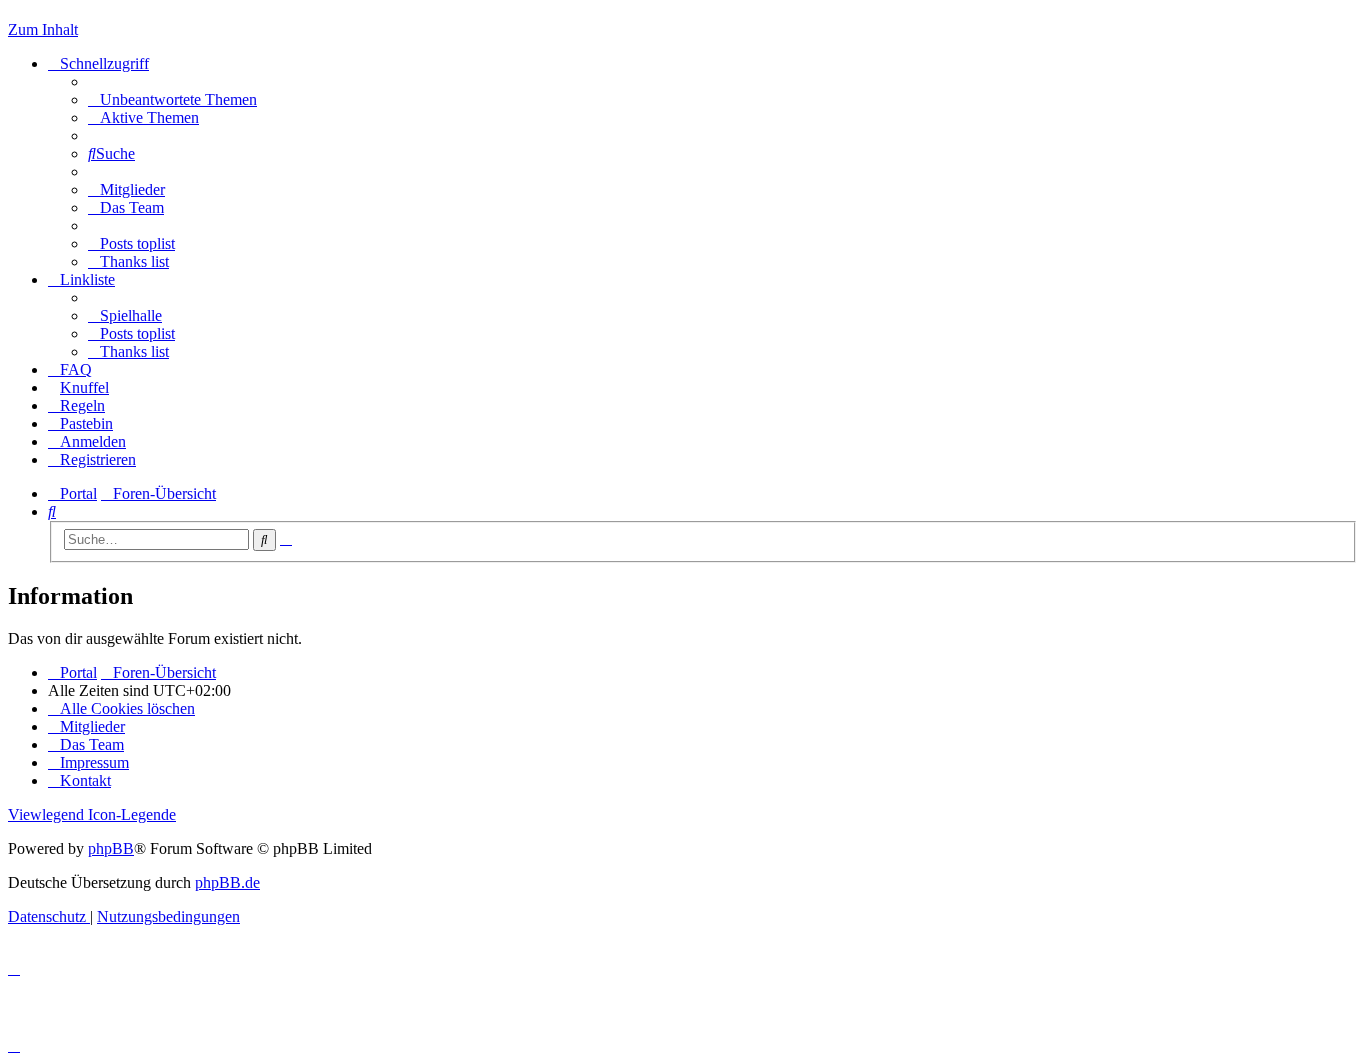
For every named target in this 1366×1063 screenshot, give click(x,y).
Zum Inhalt (43, 29)
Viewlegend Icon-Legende (92, 814)
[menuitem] (172, 99)
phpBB (111, 848)
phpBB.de (227, 882)
